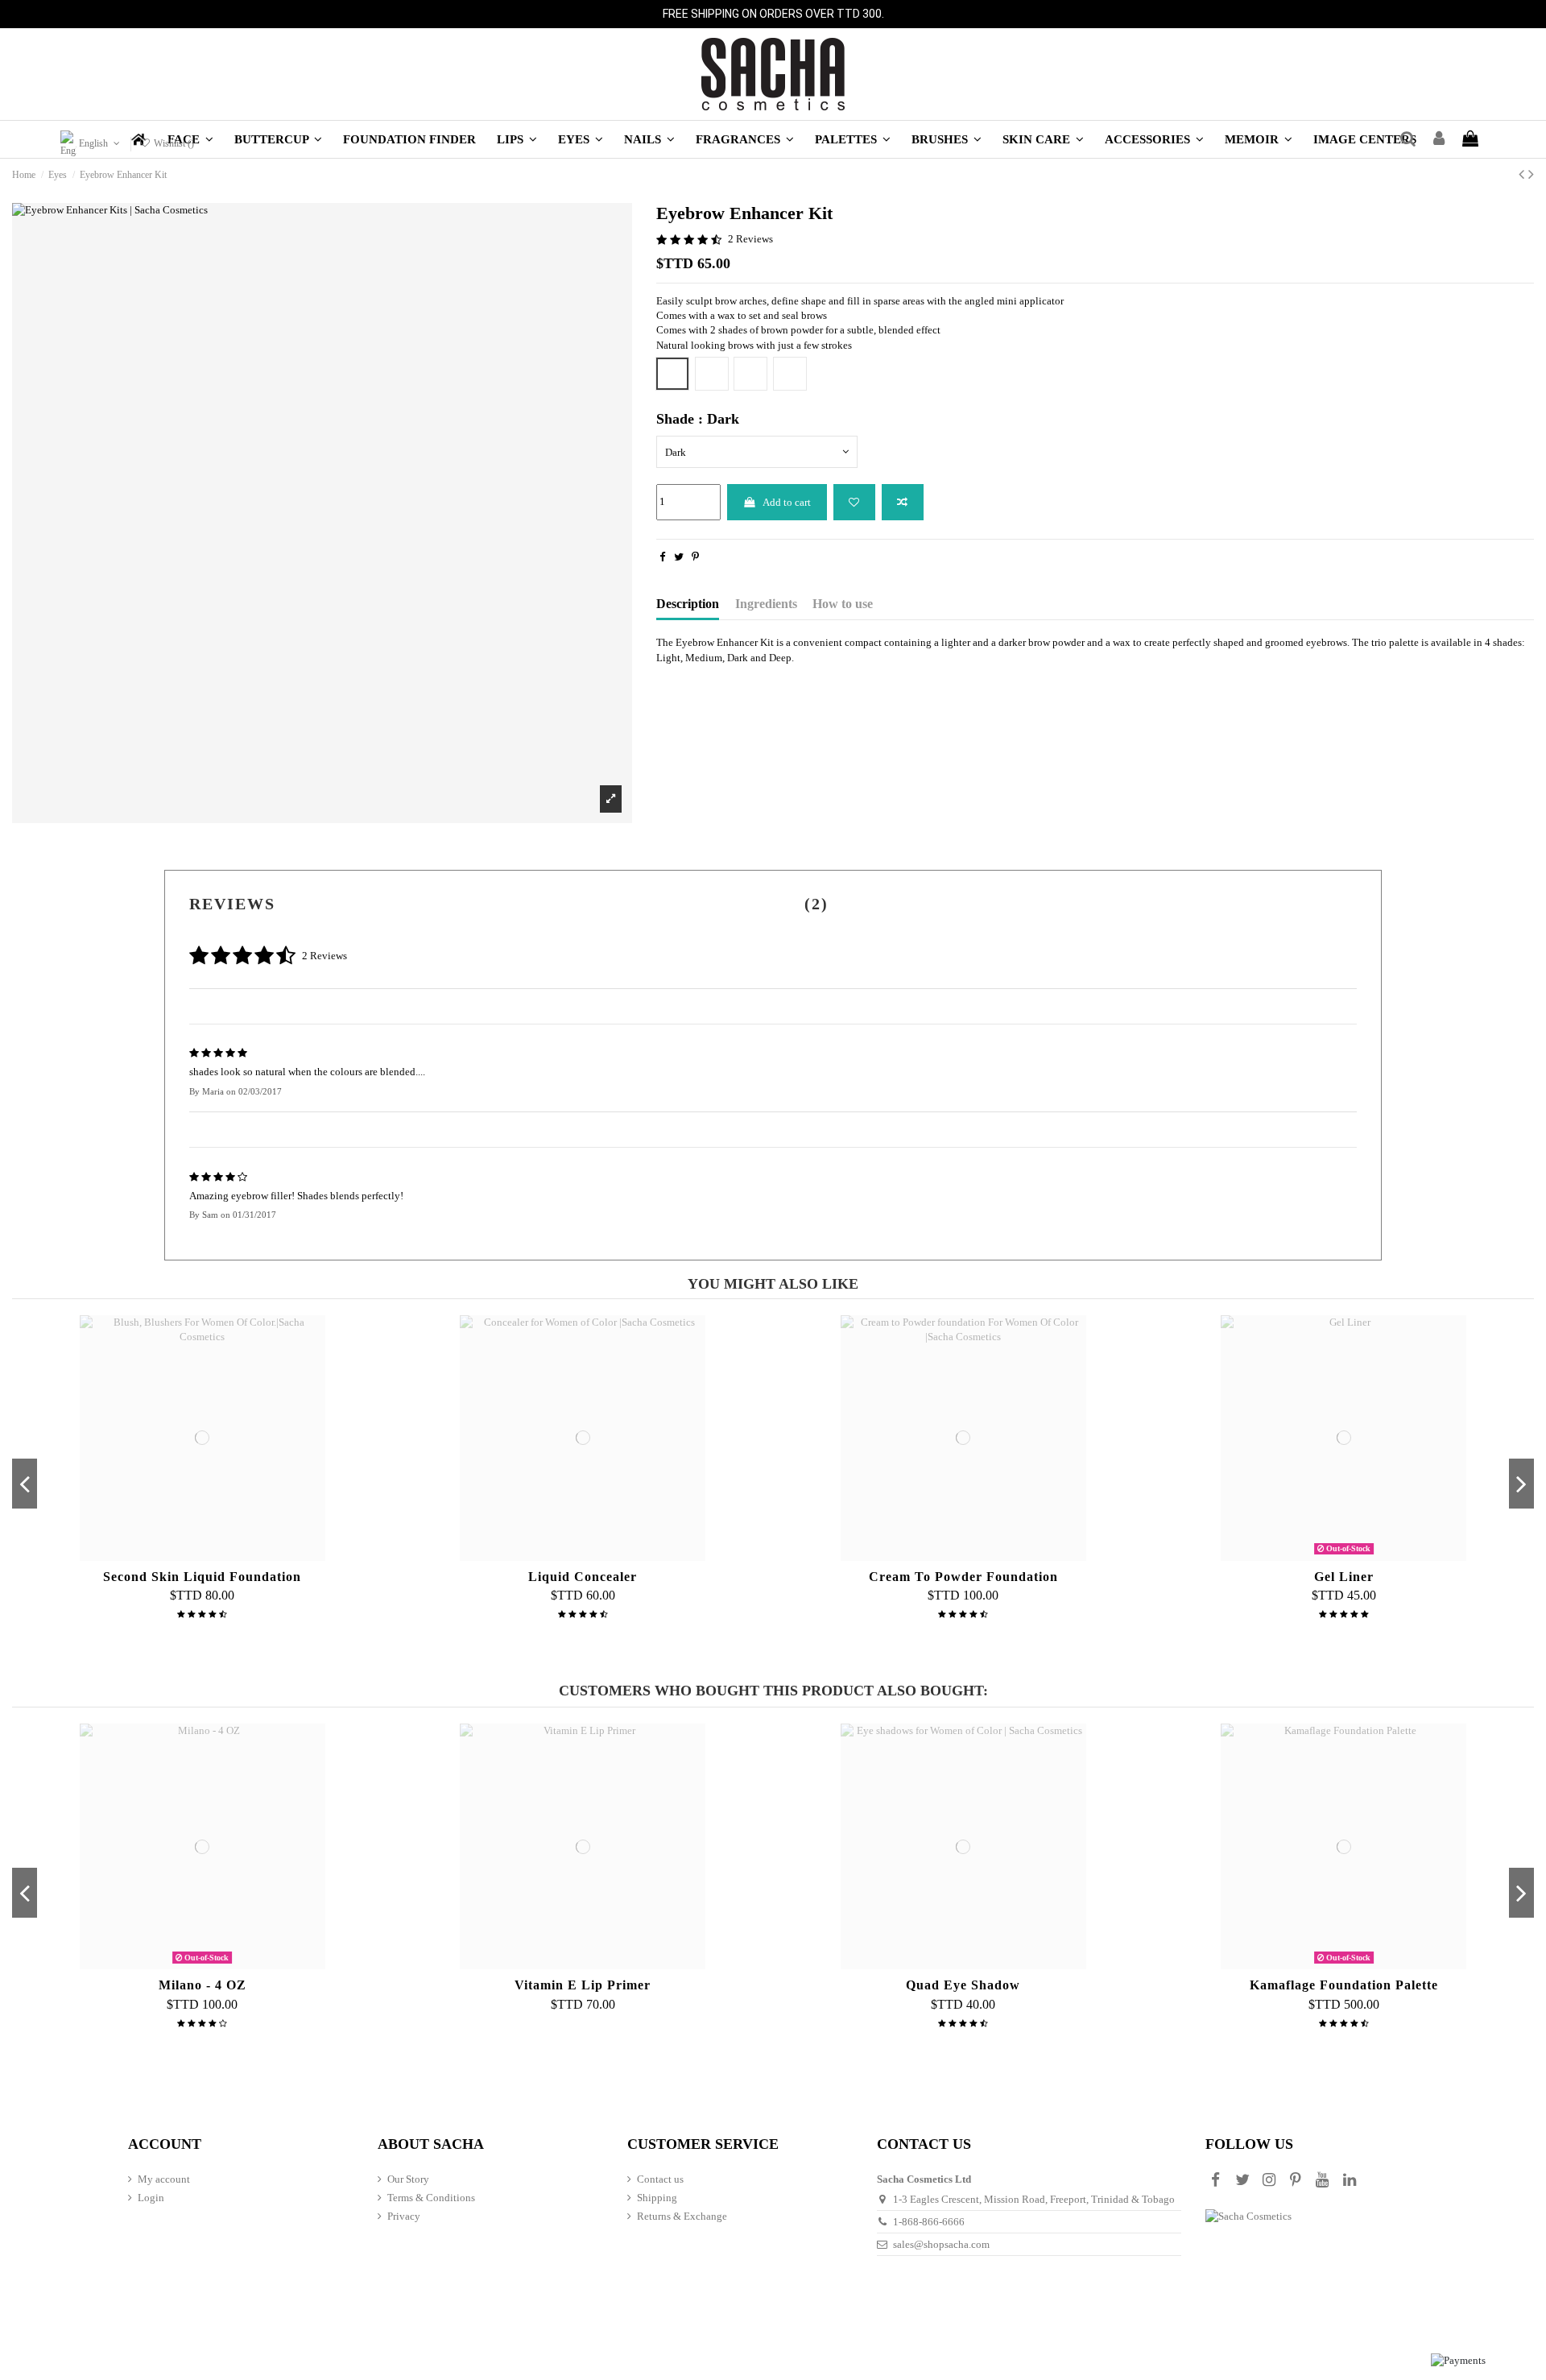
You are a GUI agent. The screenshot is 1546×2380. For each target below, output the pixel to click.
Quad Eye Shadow (963, 1985)
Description (688, 604)
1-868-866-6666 (929, 2222)
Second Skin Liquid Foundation (202, 1577)
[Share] (662, 557)
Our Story (408, 2179)
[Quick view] (223, 1555)
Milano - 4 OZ (203, 1985)
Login (151, 2198)
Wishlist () (172, 143)
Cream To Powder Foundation (963, 1577)
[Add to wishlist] (854, 503)
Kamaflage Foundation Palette (1344, 1985)
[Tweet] (679, 557)
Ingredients (766, 604)
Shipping (657, 2198)
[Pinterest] (695, 557)
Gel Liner (1344, 1577)
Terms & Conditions (431, 2198)
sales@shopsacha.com (941, 2244)
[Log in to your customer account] (1439, 139)
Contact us (660, 2179)
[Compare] (202, 1555)
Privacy (404, 2216)
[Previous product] (1523, 174)
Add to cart (787, 502)
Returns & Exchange (682, 2216)
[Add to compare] (903, 503)
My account (164, 2179)
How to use (843, 604)
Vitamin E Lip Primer (583, 1985)
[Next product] (1531, 174)
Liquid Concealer (583, 1577)
